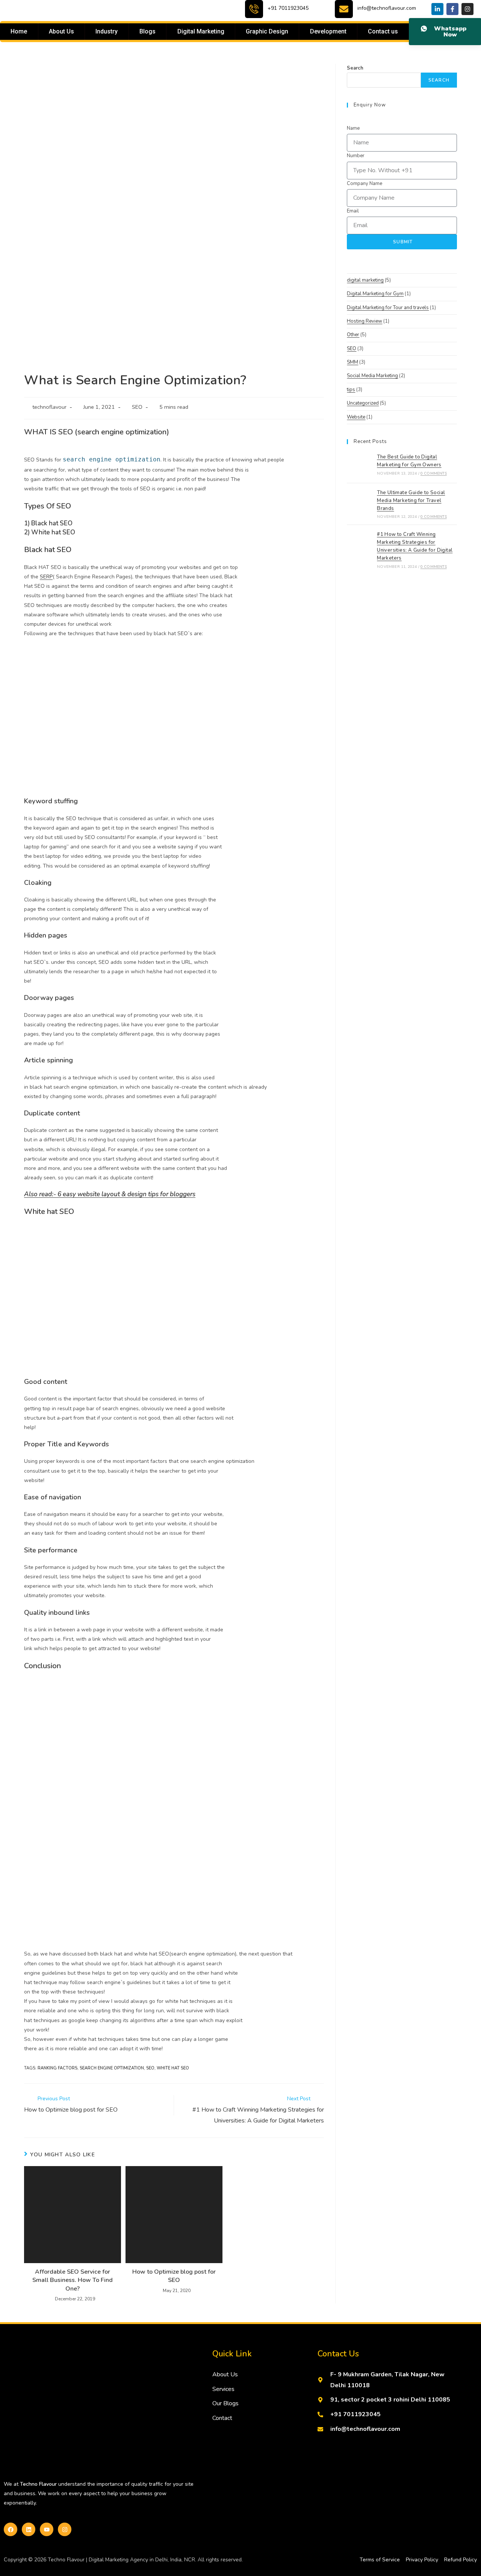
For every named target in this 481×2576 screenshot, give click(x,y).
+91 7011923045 (288, 8)
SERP (46, 577)
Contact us (383, 31)
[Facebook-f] (452, 9)
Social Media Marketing (372, 376)
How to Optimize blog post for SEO (174, 2276)
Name (353, 128)
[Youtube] (47, 2529)
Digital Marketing (201, 31)
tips (351, 390)
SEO (137, 407)
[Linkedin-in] (437, 9)
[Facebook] (11, 2529)
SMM (352, 362)
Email (353, 211)
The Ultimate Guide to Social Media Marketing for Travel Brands (411, 501)
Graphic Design (267, 31)
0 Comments (434, 473)
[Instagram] (467, 9)
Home (19, 31)
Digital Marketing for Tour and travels (388, 308)
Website (356, 417)
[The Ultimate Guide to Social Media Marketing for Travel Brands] (360, 504)
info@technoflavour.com (387, 8)
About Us (61, 31)
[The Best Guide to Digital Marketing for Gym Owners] (360, 464)
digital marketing (365, 280)
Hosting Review (365, 321)
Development (328, 31)
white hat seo (173, 2068)
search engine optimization (112, 2068)
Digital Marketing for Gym (375, 294)
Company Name (365, 184)
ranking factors (57, 2068)
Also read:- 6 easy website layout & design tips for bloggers (110, 1194)
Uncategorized (363, 403)
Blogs (147, 31)
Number (356, 156)
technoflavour (49, 407)
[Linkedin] (29, 2529)
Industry (107, 31)
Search (355, 68)
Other (353, 335)
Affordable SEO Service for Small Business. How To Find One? (73, 2280)
